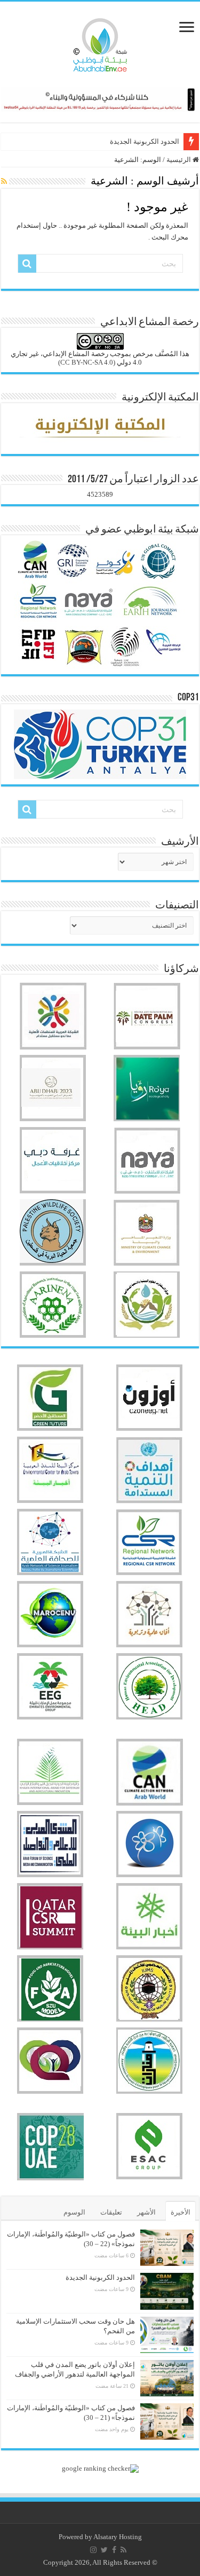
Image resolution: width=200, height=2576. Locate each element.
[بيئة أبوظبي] (100, 42)
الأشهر (146, 2212)
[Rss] (123, 2550)
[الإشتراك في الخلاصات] (4, 182)
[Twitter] (104, 2550)
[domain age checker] (100, 2468)
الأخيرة (181, 2212)
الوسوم (74, 2212)
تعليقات (111, 2212)
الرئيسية (179, 160)
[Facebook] (114, 2550)
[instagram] (93, 2550)
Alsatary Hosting (118, 2537)
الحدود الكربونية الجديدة (145, 141)
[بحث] (27, 264)
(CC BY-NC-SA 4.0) (87, 362)
